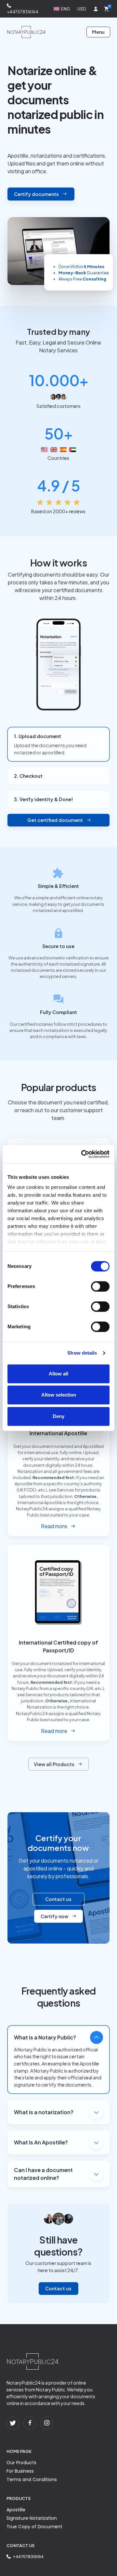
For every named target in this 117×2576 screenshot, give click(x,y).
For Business (20, 2471)
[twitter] (13, 2423)
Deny (58, 1416)
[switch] (100, 1286)
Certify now (54, 1916)
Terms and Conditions (32, 2479)
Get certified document (55, 820)
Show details (82, 1353)
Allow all (58, 1374)
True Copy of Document (34, 2527)
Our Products (21, 2463)
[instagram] (47, 2423)
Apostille (16, 2510)
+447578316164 (23, 12)
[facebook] (30, 2423)
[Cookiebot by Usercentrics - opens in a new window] (83, 1154)
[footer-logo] (32, 2361)
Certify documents (36, 194)
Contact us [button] (58, 1899)
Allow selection (59, 1395)
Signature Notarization (32, 2518)
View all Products (54, 1764)
